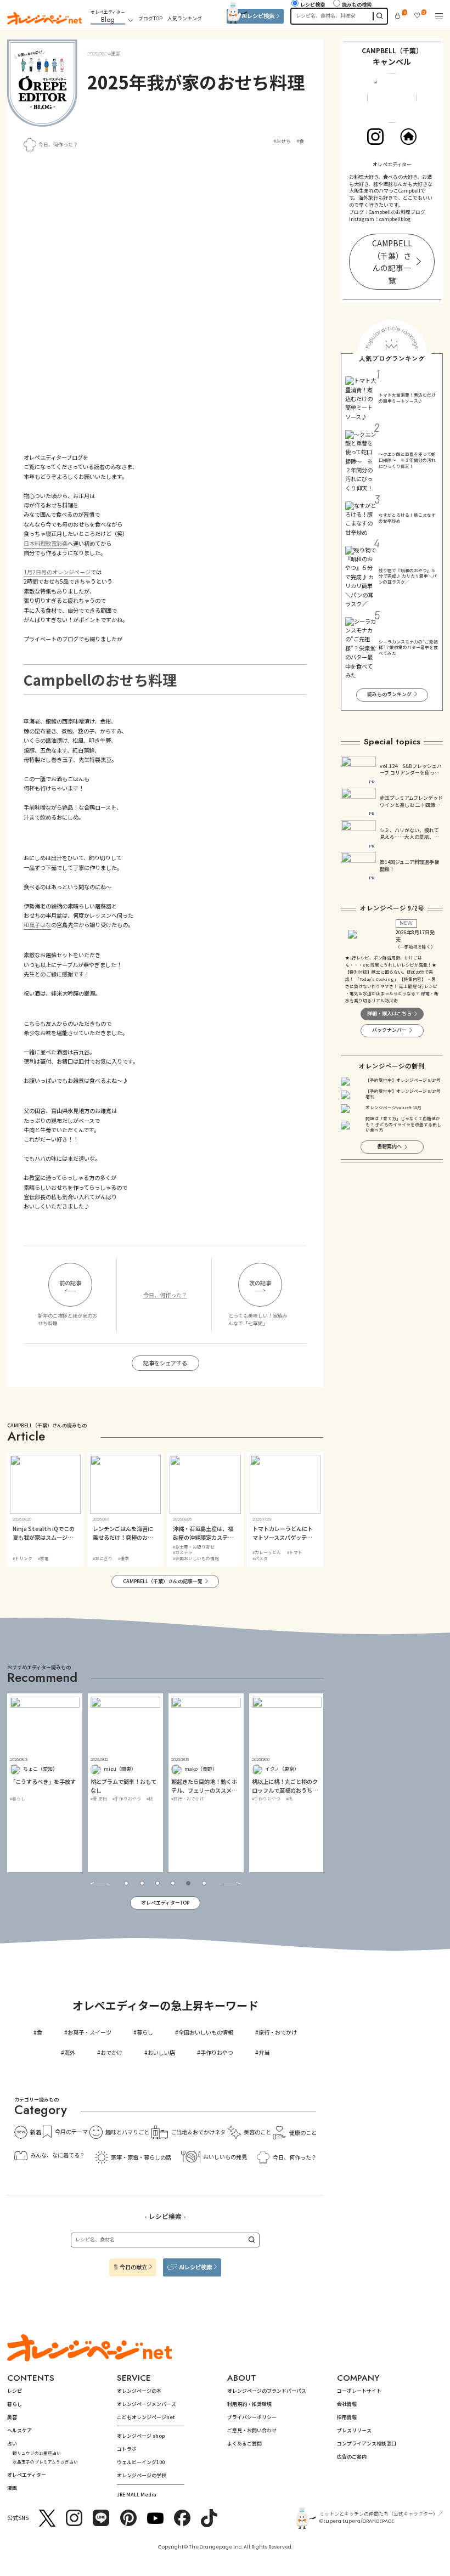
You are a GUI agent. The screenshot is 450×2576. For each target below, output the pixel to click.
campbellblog (395, 219)
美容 (12, 2417)
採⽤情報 (347, 2417)
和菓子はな (37, 925)
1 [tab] (126, 1883)
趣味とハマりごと (127, 2132)
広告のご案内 (352, 2457)
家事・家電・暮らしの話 (141, 2157)
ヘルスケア (19, 2430)
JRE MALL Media (137, 2495)
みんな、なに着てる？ (58, 2155)
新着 (36, 2132)
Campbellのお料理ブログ (397, 212)
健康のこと (303, 2132)
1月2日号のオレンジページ (57, 572)
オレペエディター (27, 2475)
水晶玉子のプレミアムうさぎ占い (45, 2462)
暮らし (145, 2032)
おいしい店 (161, 2052)
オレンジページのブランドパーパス (267, 2391)
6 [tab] (204, 1883)
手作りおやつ (217, 2052)
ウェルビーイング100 (141, 2462)
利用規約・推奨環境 (249, 2404)
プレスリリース (354, 2430)
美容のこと (257, 2132)
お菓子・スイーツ (89, 2032)
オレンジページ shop (141, 2436)
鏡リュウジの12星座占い (37, 2453)
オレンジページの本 (139, 2391)
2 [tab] (142, 1883)
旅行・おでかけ (278, 2032)
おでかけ (111, 2052)
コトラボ (127, 2449)
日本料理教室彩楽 (46, 543)
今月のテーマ (71, 2131)
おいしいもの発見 (225, 2157)
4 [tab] (173, 1883)
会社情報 (347, 2404)
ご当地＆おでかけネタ (198, 2132)
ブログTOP (150, 18)
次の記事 (260, 1283)
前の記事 (70, 1283)
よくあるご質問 (244, 2444)
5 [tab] (188, 1883)
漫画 (12, 2488)
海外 (70, 2052)
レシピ (15, 2391)
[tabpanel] (45, 1783)
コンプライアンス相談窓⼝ (367, 2444)
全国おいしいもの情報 (206, 2032)
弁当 (264, 2052)
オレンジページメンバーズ (147, 2404)
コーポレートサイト (359, 2391)
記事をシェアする (165, 1363)
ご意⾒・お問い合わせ (252, 2430)
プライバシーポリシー (252, 2417)
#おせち (282, 142)
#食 (300, 142)
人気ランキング (185, 18)
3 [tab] (157, 1883)
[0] (398, 16)
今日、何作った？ (58, 145)
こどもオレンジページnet (146, 2417)
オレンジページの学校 (142, 2475)
